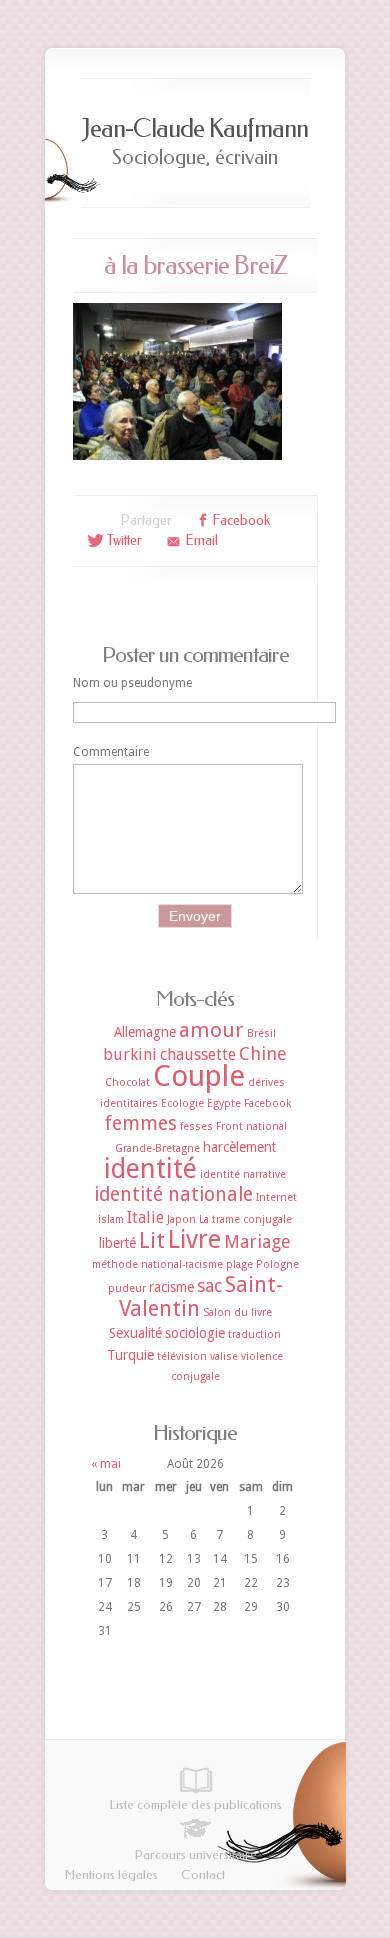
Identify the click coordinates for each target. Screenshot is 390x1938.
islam (111, 1219)
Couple (199, 1076)
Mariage (257, 1241)
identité (150, 1168)
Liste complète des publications (196, 1804)
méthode (115, 1264)
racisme (171, 1287)
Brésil (261, 1033)
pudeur (127, 1288)
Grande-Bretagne (157, 1148)
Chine (263, 1053)
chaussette (198, 1054)
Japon (181, 1219)
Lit (152, 1240)
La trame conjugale (245, 1219)
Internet (276, 1197)
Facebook (267, 1103)
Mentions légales (111, 1874)
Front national (251, 1126)
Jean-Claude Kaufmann (195, 128)
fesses (196, 1126)
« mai (106, 1464)
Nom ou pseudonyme (132, 683)
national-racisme (182, 1264)
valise (224, 1356)
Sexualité (135, 1333)
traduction (254, 1334)
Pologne (277, 1264)
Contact (203, 1874)
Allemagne (145, 1032)
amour (211, 1030)
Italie (145, 1217)
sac (209, 1285)
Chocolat (127, 1082)
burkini (130, 1054)
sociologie (195, 1333)
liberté (117, 1243)
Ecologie (182, 1103)
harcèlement (239, 1147)
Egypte (224, 1103)
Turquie (130, 1355)
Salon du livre (237, 1312)
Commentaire (111, 752)
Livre (194, 1239)
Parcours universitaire (196, 1854)
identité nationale (173, 1194)
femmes (140, 1123)
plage (239, 1264)
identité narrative (243, 1174)
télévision (182, 1356)
